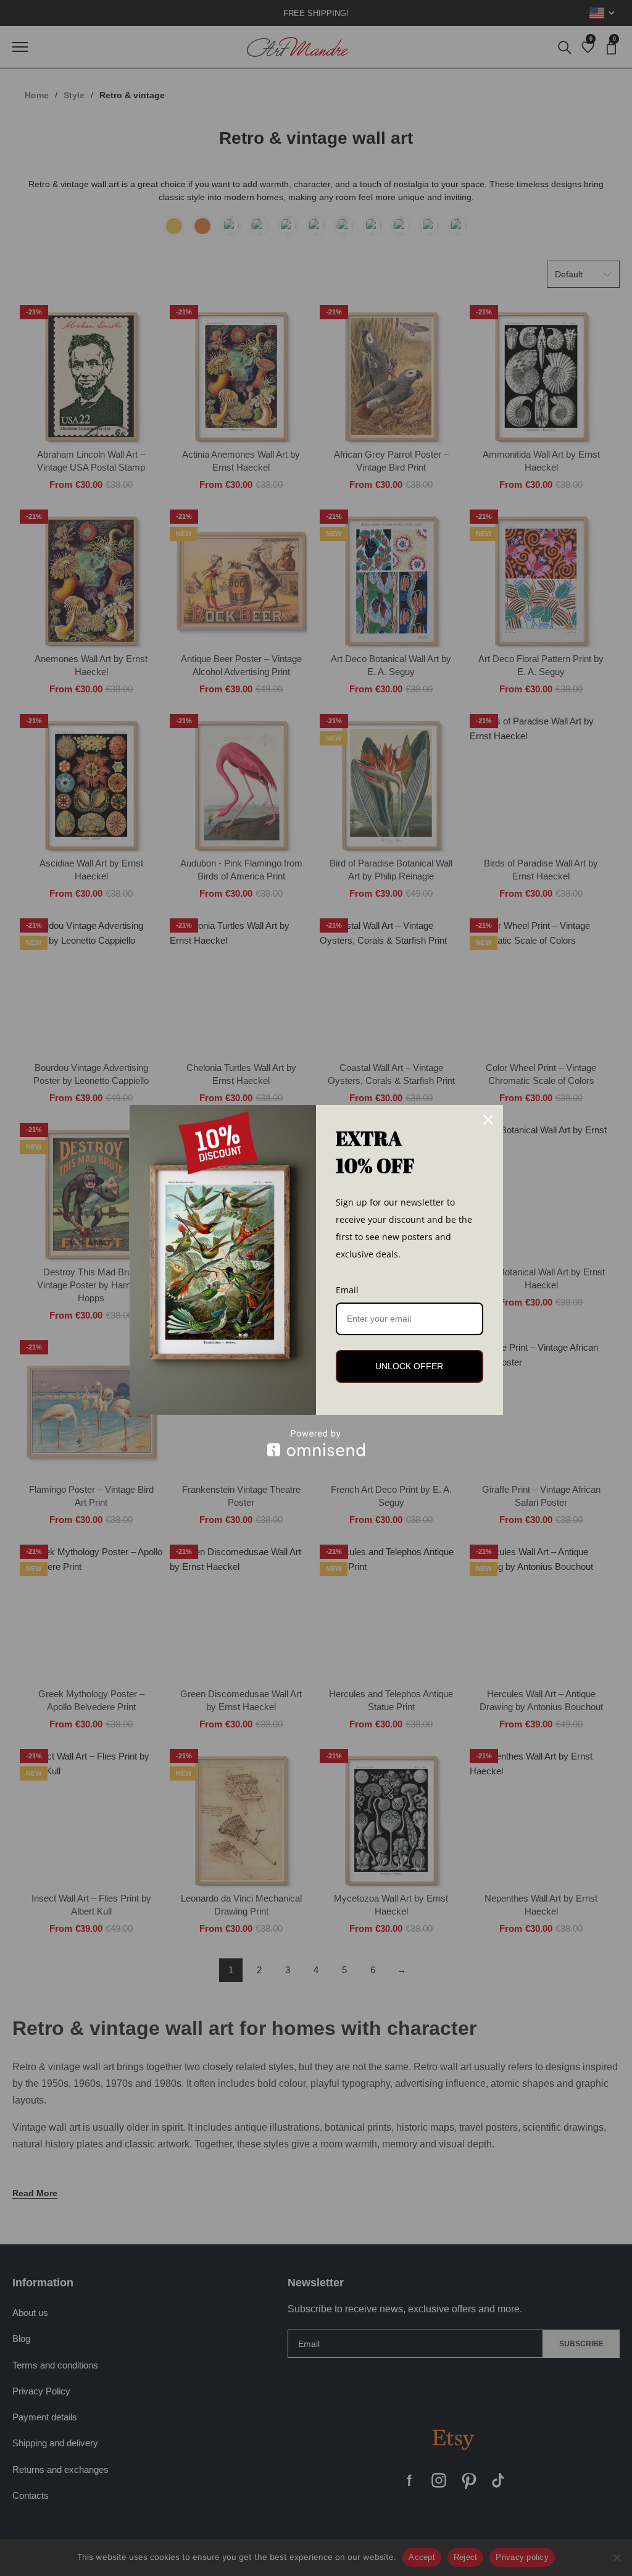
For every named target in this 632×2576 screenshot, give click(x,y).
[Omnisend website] (316, 1443)
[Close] (488, 1120)
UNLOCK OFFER (409, 1366)
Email (347, 1290)
